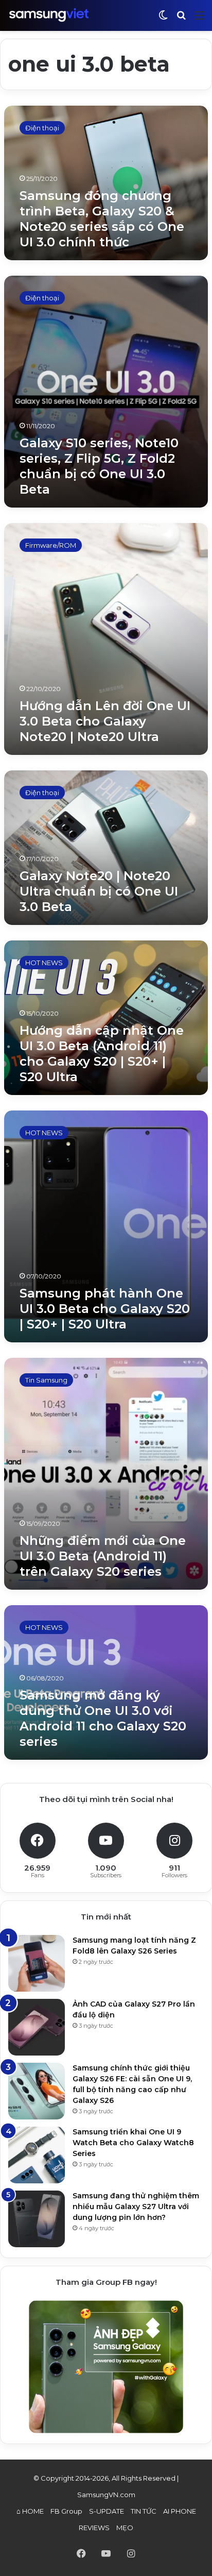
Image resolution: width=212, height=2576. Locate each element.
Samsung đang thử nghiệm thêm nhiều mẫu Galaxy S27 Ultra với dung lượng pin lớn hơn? (136, 2207)
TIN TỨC (144, 2511)
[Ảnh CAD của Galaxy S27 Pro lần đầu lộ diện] (37, 2027)
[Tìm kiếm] (181, 19)
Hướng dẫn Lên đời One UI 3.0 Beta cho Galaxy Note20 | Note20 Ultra (105, 721)
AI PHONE (180, 2511)
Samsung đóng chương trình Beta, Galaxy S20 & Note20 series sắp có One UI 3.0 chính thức (102, 219)
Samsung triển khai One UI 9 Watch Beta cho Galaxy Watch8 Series (133, 2143)
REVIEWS (94, 2528)
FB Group (66, 2511)
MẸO (125, 2528)
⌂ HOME (30, 2511)
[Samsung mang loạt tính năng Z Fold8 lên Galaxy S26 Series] (37, 1963)
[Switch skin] (163, 19)
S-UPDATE (107, 2511)
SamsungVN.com (106, 2495)
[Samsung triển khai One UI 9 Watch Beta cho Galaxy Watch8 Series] (37, 2155)
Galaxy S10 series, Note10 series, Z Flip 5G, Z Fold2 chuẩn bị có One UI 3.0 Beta (99, 466)
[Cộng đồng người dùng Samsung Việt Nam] (49, 15)
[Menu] (199, 19)
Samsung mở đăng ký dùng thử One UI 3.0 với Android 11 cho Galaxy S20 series (103, 1718)
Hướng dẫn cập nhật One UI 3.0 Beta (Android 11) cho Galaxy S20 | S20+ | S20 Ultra (102, 1054)
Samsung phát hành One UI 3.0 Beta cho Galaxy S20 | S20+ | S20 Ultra (105, 1309)
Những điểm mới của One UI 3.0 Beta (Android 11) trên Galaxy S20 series (103, 1556)
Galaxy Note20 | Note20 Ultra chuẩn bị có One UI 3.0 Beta (99, 891)
